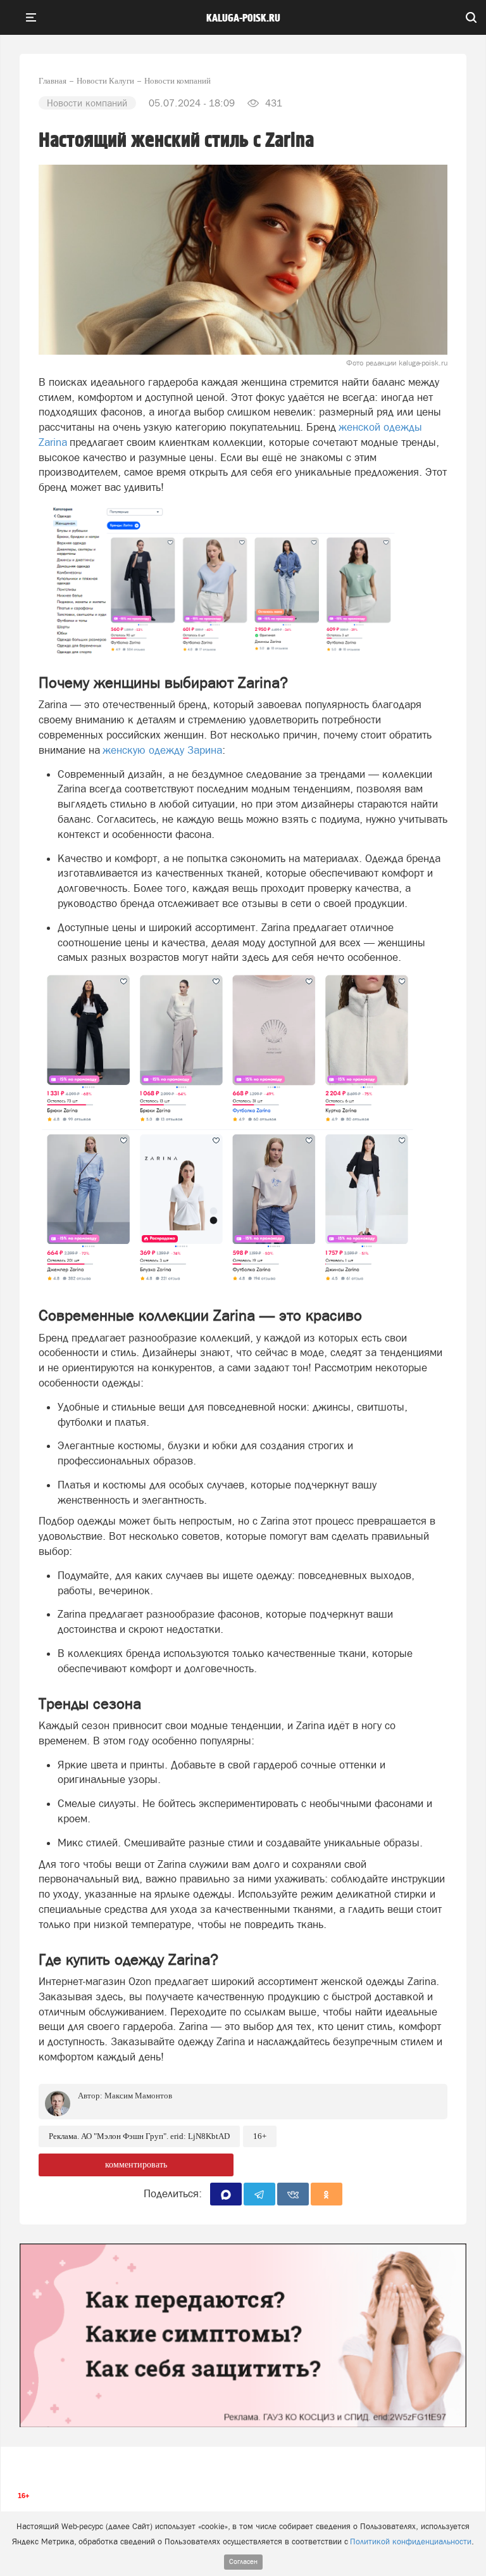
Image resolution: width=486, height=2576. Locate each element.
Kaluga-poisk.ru (243, 18)
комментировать (136, 2165)
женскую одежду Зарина (162, 750)
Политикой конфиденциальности (411, 2541)
